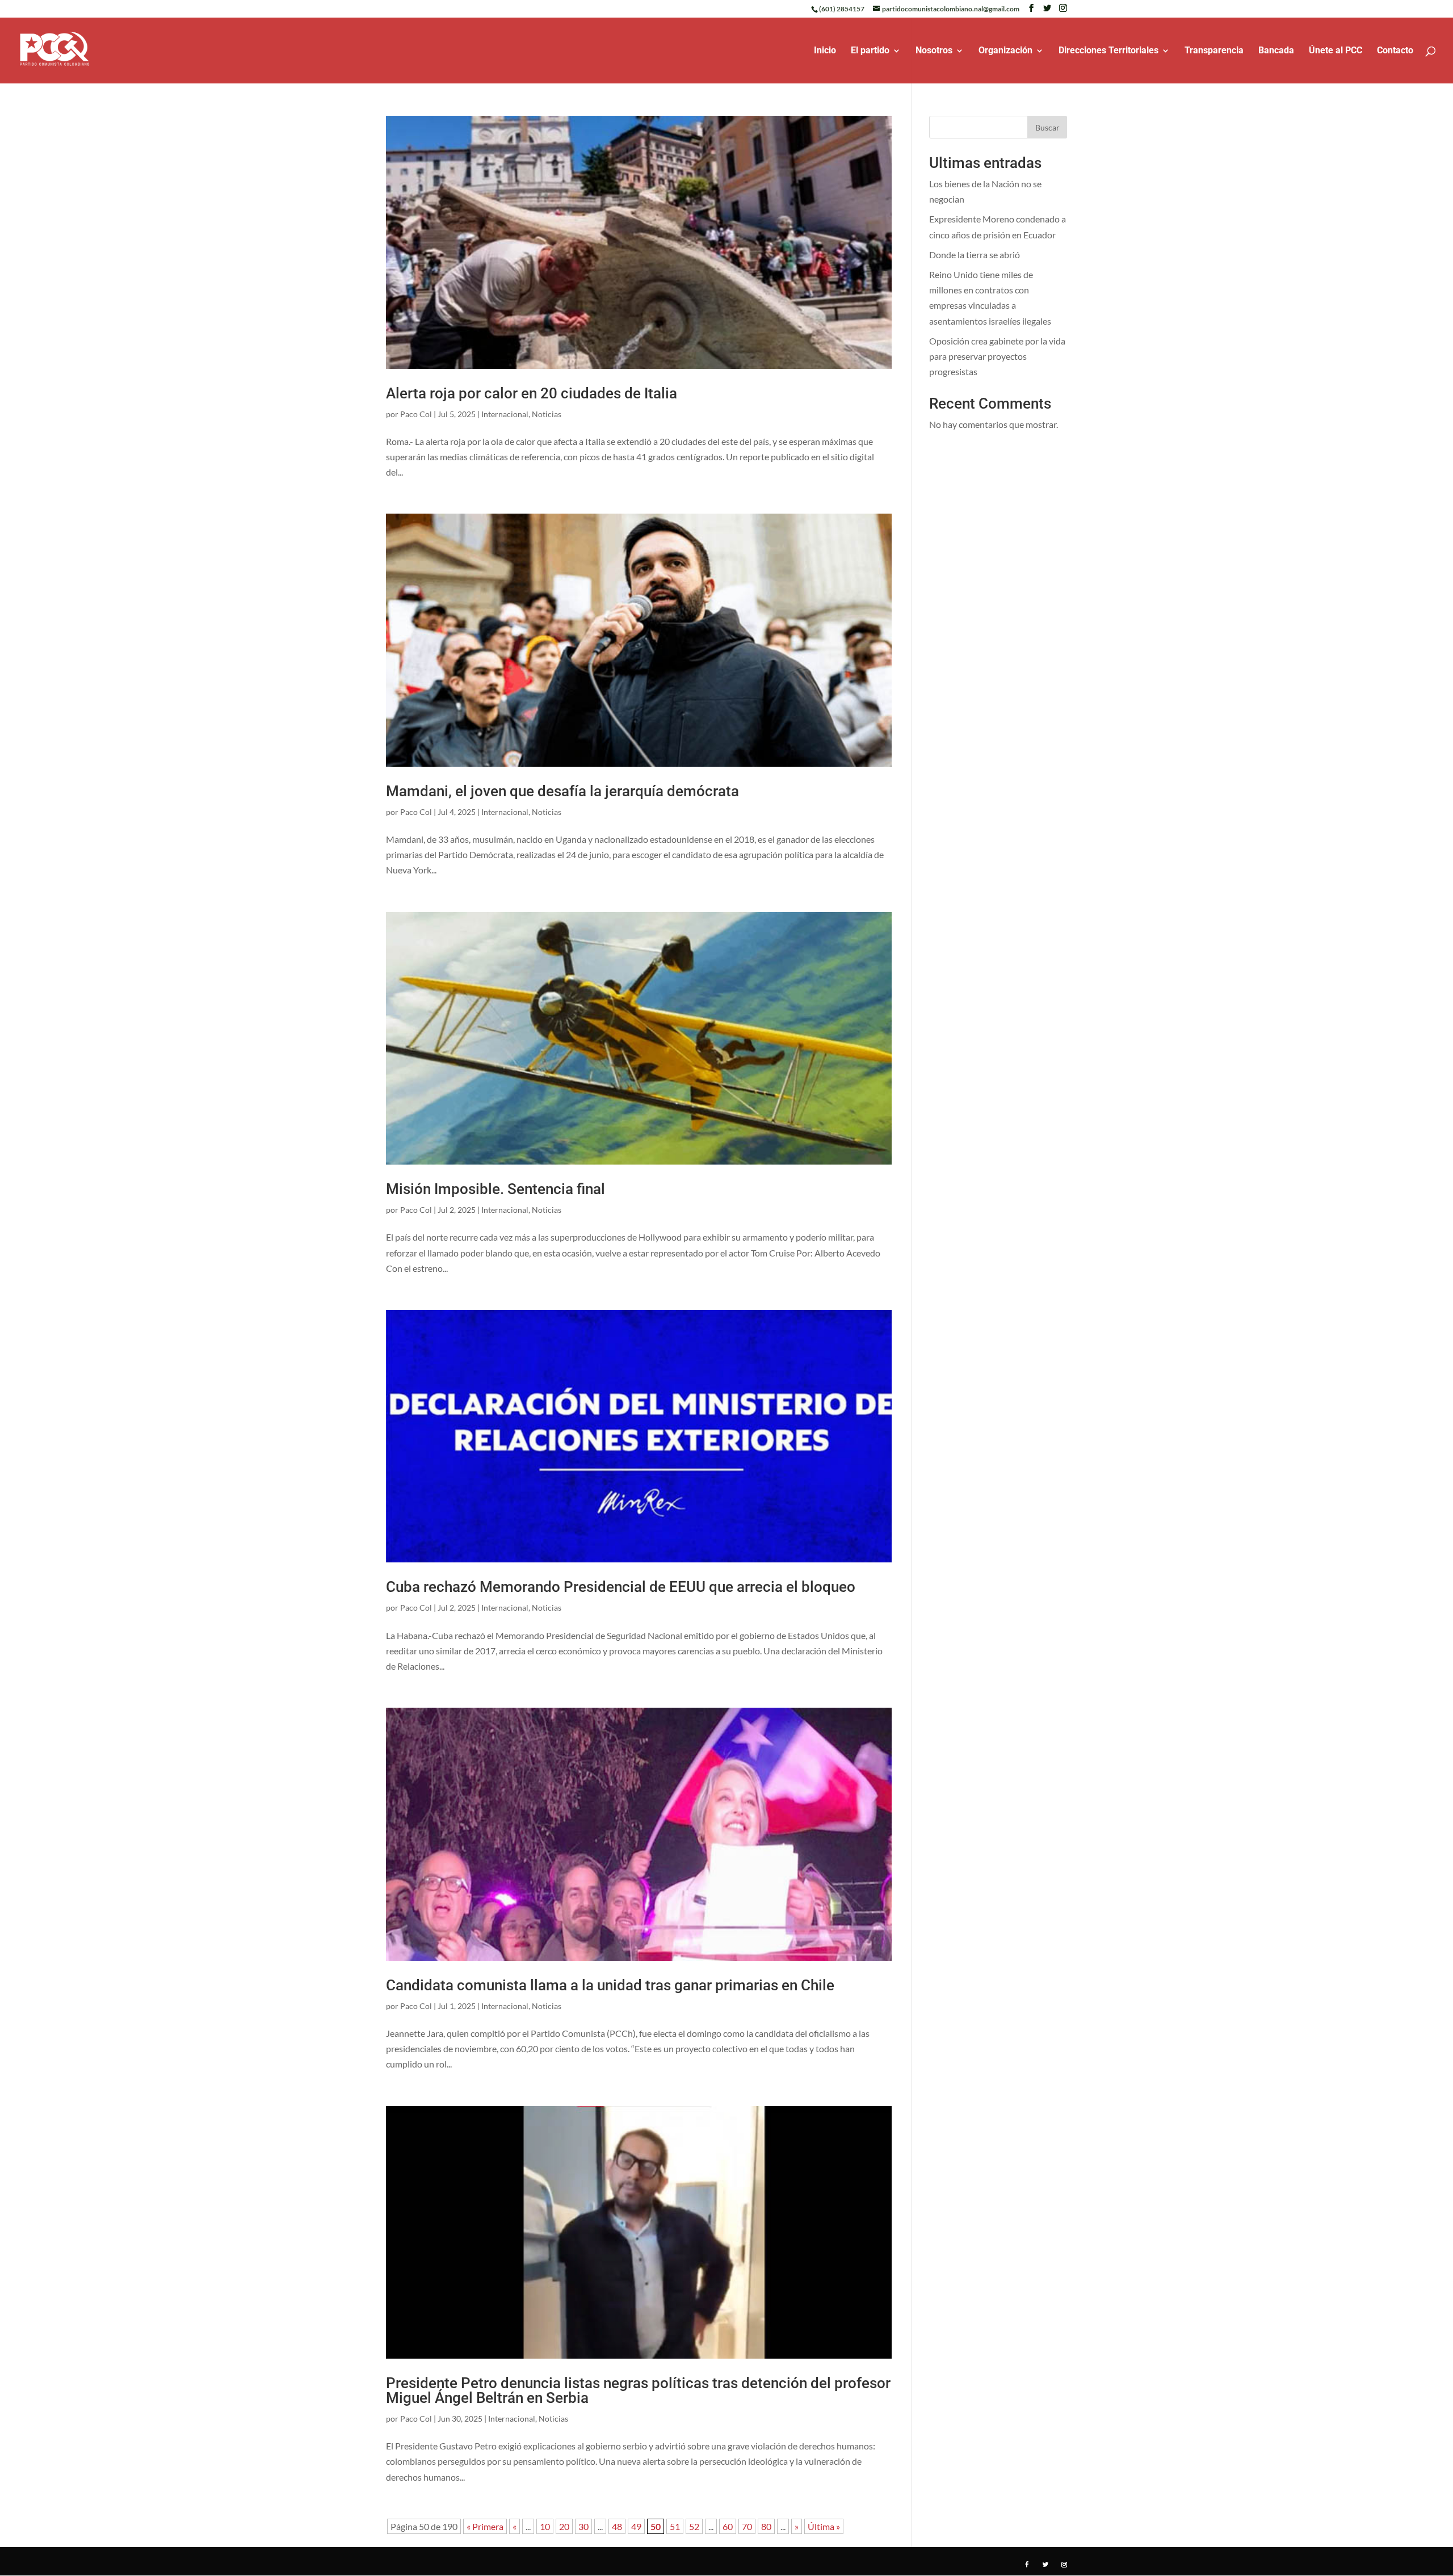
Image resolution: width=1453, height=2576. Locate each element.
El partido (870, 51)
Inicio (825, 51)
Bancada (1276, 51)
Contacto (1395, 51)
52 (694, 2526)
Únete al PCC (1336, 51)
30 (583, 2526)
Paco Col (416, 414)
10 (545, 2526)
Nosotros (934, 51)
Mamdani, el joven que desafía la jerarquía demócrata (562, 791)
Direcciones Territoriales (1108, 51)
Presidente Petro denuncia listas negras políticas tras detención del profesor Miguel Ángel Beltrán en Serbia (638, 2390)
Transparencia (1214, 51)
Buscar (1047, 127)
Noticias (547, 414)
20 (564, 2526)
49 (636, 2526)
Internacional (505, 414)
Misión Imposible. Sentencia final (495, 1189)
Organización (1005, 51)
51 (675, 2526)
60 (728, 2526)
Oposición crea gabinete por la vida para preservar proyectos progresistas (997, 356)
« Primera (485, 2526)
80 (766, 2526)
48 (617, 2526)
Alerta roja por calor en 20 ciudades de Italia (532, 393)
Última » (824, 2526)
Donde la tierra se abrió (975, 255)
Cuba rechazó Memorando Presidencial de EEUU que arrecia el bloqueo (621, 1587)
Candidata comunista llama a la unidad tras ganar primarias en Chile (610, 1985)
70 (747, 2526)
